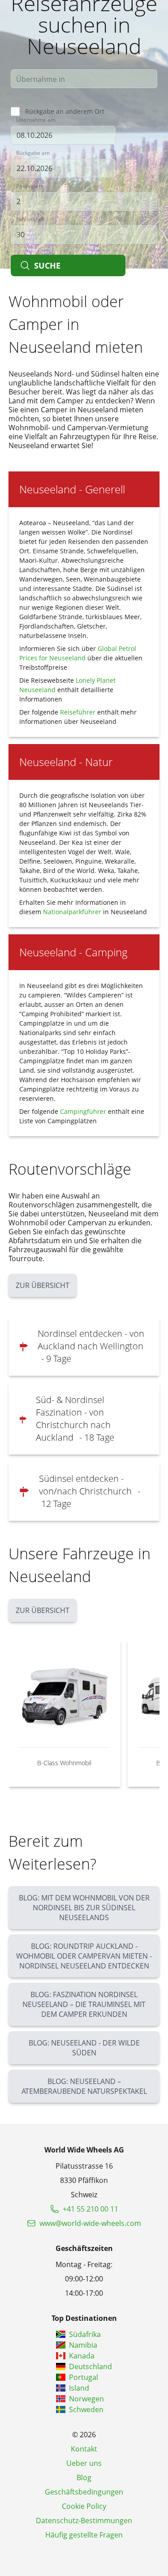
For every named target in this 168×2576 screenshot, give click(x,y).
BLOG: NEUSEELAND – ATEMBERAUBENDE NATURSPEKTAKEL (84, 2086)
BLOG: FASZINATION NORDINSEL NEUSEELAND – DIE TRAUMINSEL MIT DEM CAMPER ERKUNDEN (84, 2004)
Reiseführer (78, 712)
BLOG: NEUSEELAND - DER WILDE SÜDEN (84, 2048)
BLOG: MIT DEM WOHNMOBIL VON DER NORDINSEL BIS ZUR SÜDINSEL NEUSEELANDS (84, 1908)
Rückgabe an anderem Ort (65, 111)
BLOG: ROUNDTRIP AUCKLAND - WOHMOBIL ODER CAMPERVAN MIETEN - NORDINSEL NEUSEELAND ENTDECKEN (84, 1956)
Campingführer (83, 1111)
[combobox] (84, 79)
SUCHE (47, 265)
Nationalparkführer (72, 912)
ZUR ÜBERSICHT (43, 1285)
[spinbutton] (84, 201)
